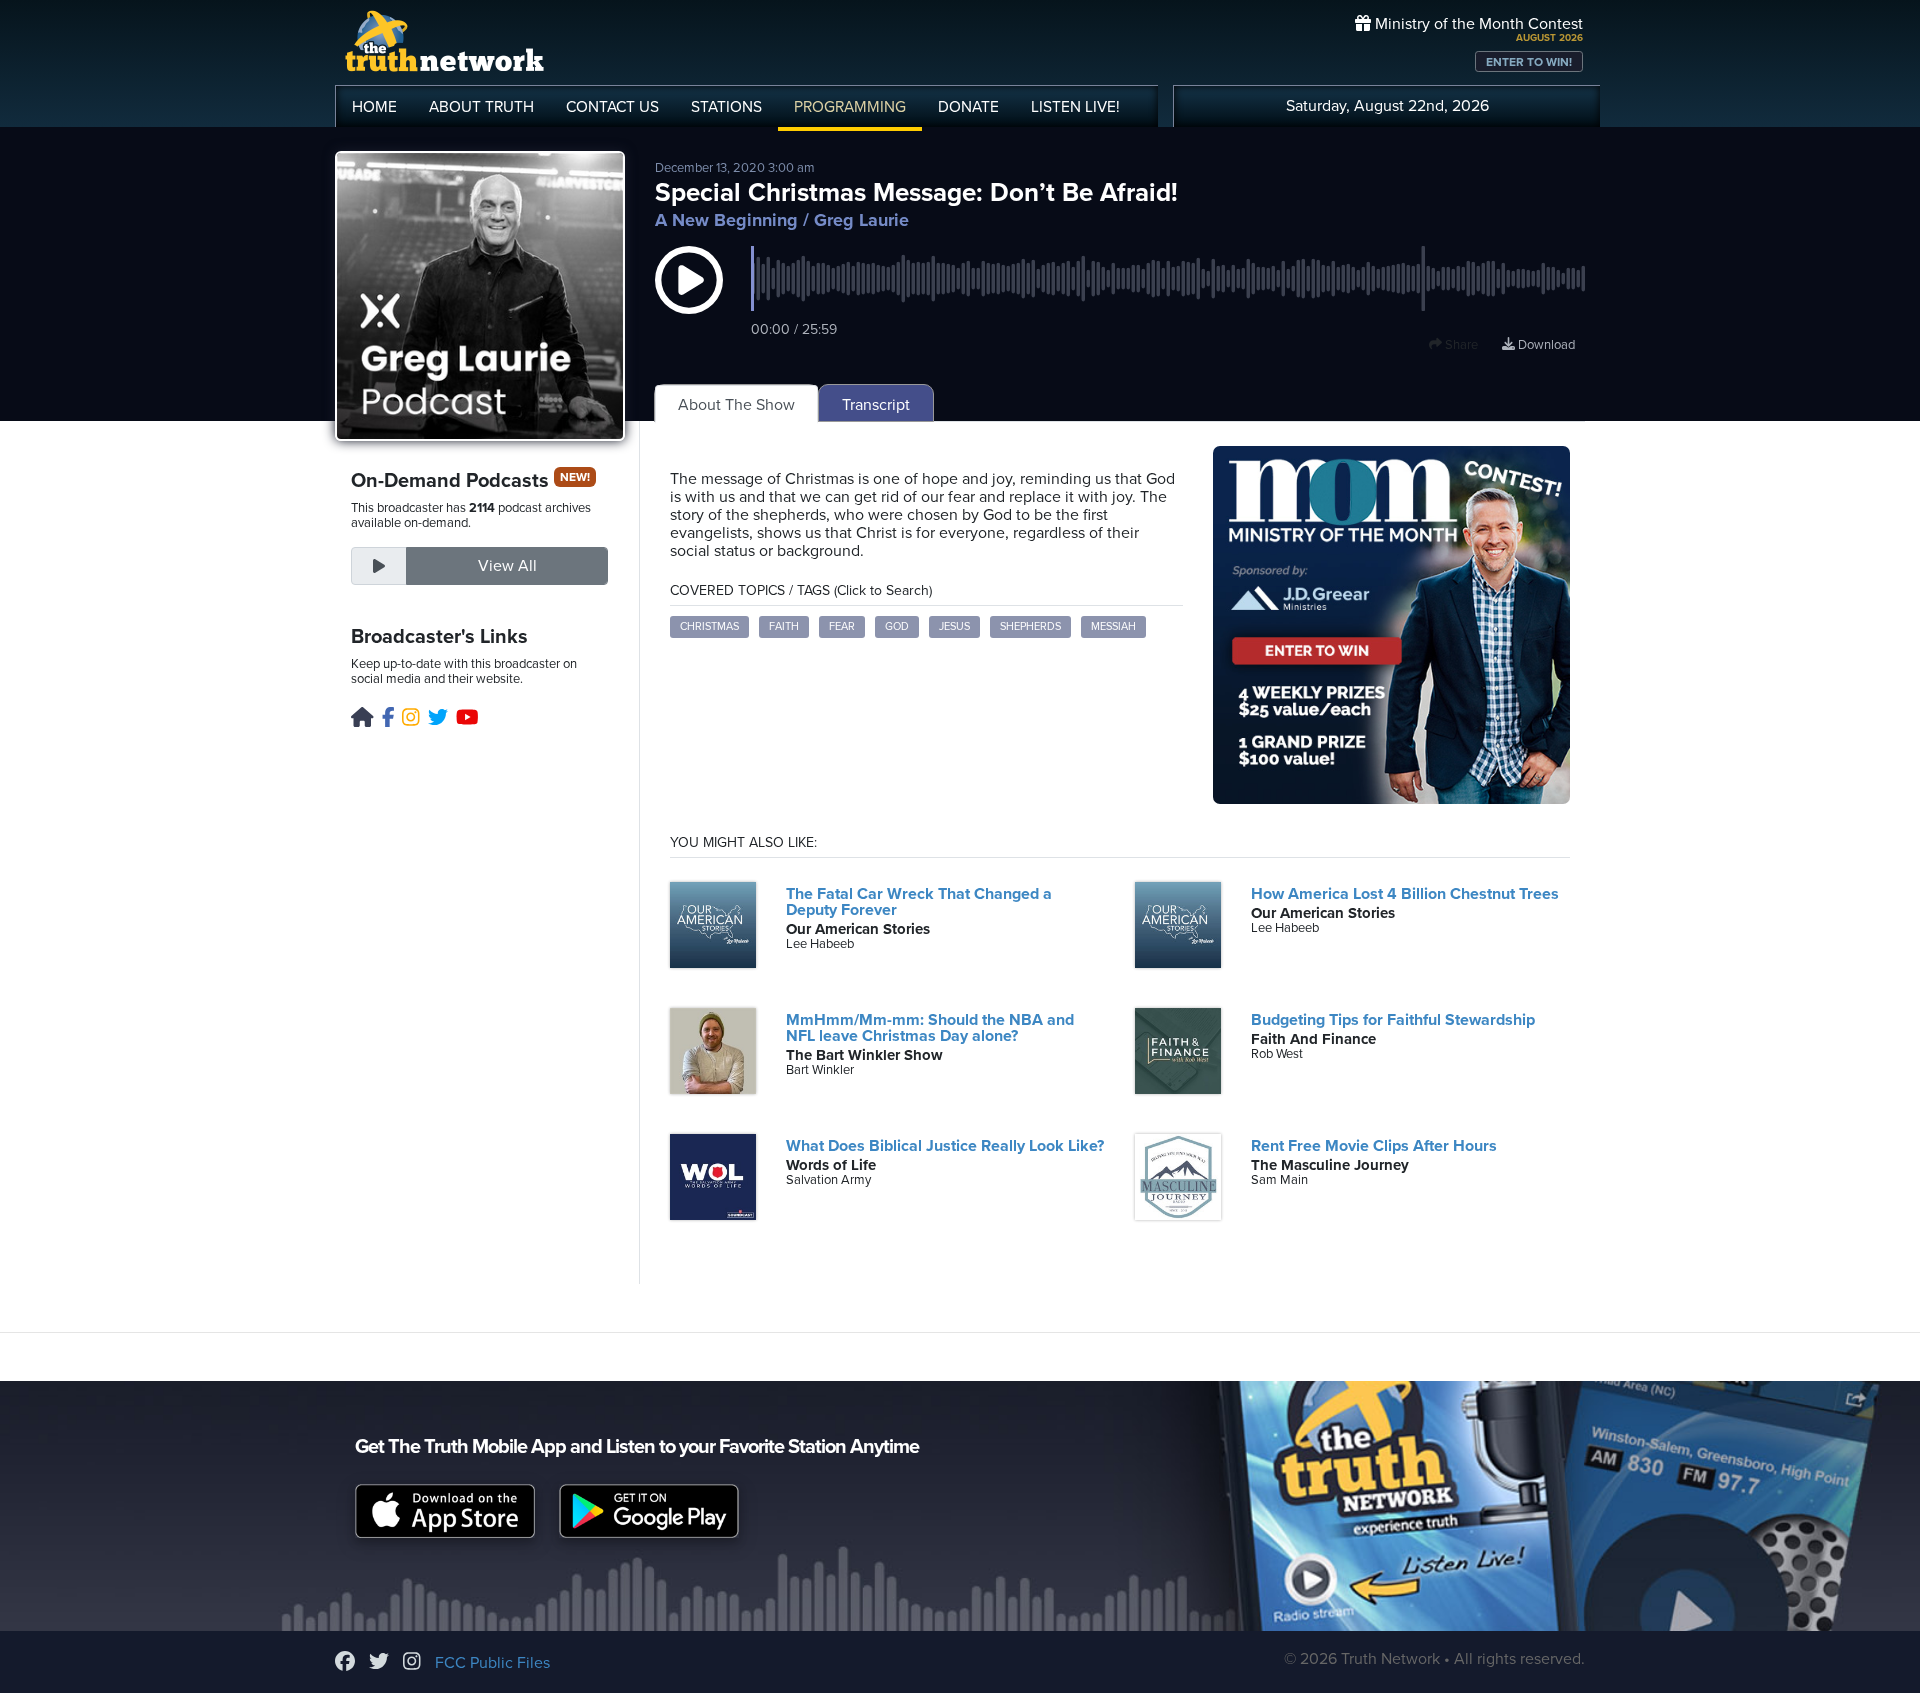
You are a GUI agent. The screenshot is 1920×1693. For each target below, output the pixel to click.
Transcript (876, 405)
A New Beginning (726, 220)
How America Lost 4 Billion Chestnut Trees (1405, 894)
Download (1545, 345)
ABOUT (481, 107)
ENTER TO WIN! (1529, 62)
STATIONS (726, 107)
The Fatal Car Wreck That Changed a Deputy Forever (919, 902)
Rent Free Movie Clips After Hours (1374, 1146)
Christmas (709, 626)
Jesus (954, 626)
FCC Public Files (492, 1663)
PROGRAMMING (850, 107)
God (897, 626)
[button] (689, 300)
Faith (784, 626)
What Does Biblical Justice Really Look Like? (945, 1146)
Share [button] (1460, 345)
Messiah (1113, 626)
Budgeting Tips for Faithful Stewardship (1393, 1020)
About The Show (736, 405)
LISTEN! (1075, 107)
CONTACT (612, 107)
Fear (842, 626)
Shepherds (1030, 626)
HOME (374, 107)
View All (507, 566)
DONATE (968, 107)
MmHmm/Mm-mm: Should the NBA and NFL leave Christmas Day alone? (930, 1028)
